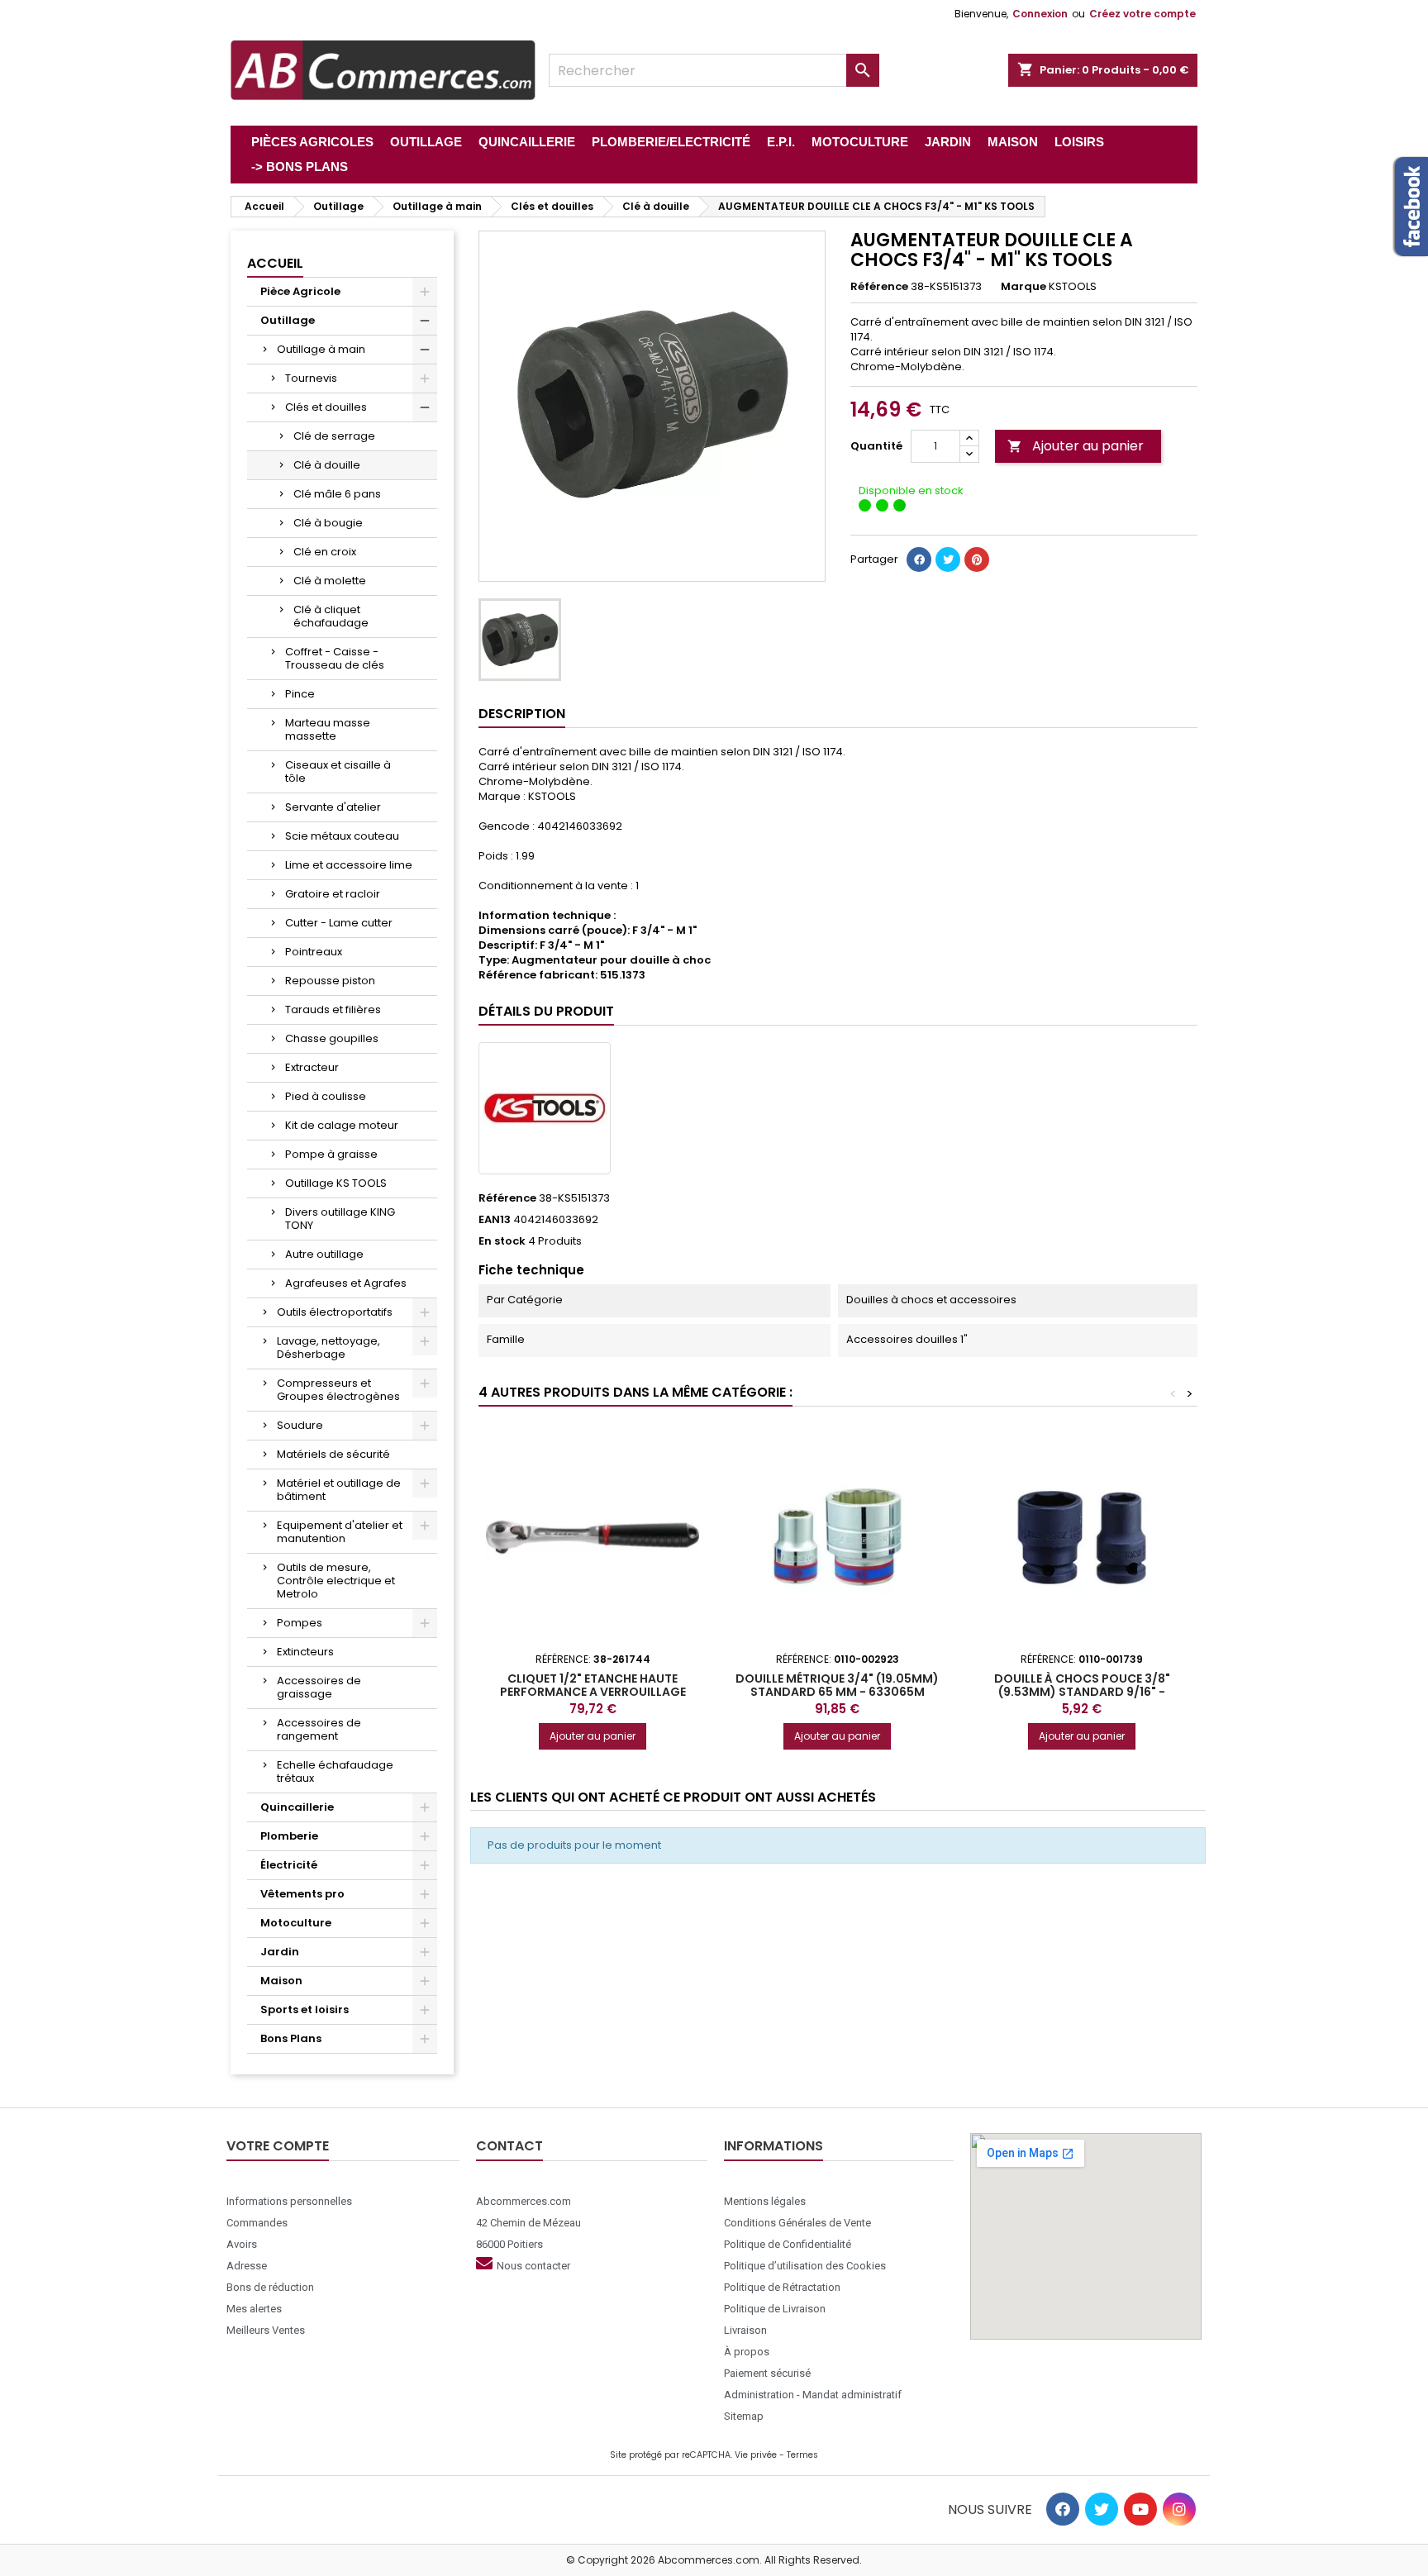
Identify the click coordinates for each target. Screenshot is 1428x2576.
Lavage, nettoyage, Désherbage (328, 1348)
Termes (802, 2455)
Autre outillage (324, 1254)
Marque (1023, 287)
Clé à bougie (328, 523)
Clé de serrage (334, 436)
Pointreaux (314, 952)
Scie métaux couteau (342, 836)
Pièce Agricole (300, 291)
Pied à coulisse (326, 1096)
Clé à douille (327, 465)
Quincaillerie (297, 1807)
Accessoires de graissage (319, 1687)
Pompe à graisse (331, 1154)
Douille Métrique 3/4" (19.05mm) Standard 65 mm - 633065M (837, 1685)
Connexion (1040, 14)
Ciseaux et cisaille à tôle (338, 771)
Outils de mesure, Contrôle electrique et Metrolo (336, 1581)
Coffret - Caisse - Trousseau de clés (335, 658)
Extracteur (312, 1067)
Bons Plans (291, 2038)
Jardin (280, 1952)
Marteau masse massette (328, 729)
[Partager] (919, 559)
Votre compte (278, 2146)
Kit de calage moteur (342, 1125)
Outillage (288, 320)
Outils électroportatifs (335, 1312)
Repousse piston (330, 981)
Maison (281, 1981)
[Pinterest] (977, 559)
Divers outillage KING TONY (340, 1219)
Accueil (275, 263)
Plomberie (289, 1836)
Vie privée (756, 2455)
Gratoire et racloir (333, 894)
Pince (300, 694)
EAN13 (495, 1220)
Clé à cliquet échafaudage (331, 616)
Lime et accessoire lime (349, 865)
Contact (509, 2146)
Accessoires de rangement (319, 1729)
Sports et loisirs (305, 2009)
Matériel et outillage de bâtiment (339, 1490)
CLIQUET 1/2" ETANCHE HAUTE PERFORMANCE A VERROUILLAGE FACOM (593, 1692)
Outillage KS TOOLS (336, 1183)
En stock (502, 1241)
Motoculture (296, 1923)
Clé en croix (325, 552)
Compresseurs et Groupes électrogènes (338, 1390)
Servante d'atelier (333, 807)
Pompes (300, 1623)
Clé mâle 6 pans (337, 494)
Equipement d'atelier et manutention (340, 1532)
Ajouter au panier (1076, 446)
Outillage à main (321, 349)
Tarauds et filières (333, 1009)
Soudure (300, 1425)
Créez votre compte (1142, 14)
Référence (879, 287)
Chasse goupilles (332, 1038)
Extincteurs (305, 1652)
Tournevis (311, 378)
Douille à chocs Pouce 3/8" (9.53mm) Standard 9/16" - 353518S (1082, 1692)
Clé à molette (330, 581)
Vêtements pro (302, 1894)
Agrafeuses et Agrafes (346, 1283)
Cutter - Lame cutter (339, 923)
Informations (773, 2146)
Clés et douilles (326, 407)
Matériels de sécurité (333, 1454)
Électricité (289, 1865)
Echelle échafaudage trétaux (335, 1771)
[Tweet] (948, 559)
